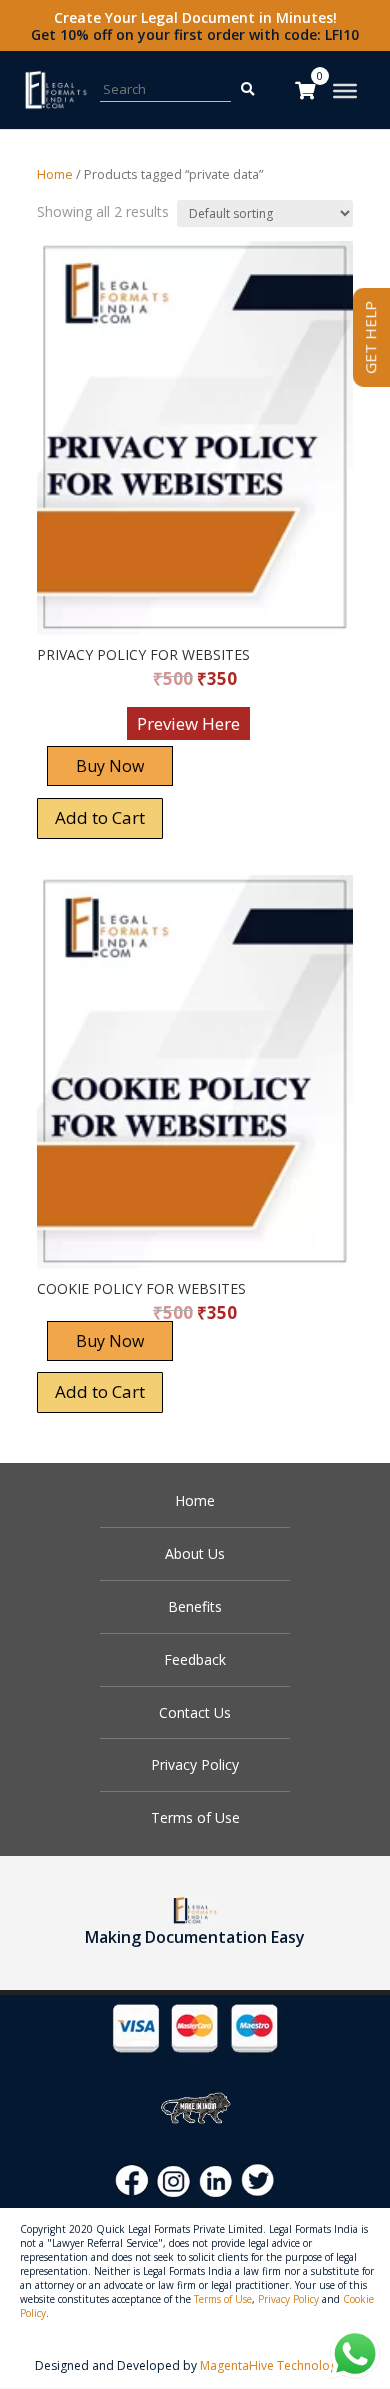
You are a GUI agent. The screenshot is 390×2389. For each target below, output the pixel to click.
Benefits (195, 1606)
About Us (195, 1553)
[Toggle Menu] (345, 91)
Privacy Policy (195, 1764)
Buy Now (110, 766)
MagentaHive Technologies (276, 2365)
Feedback (195, 1659)
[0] (305, 90)
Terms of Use (195, 1817)
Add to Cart (100, 817)
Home (55, 174)
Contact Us (195, 1712)
